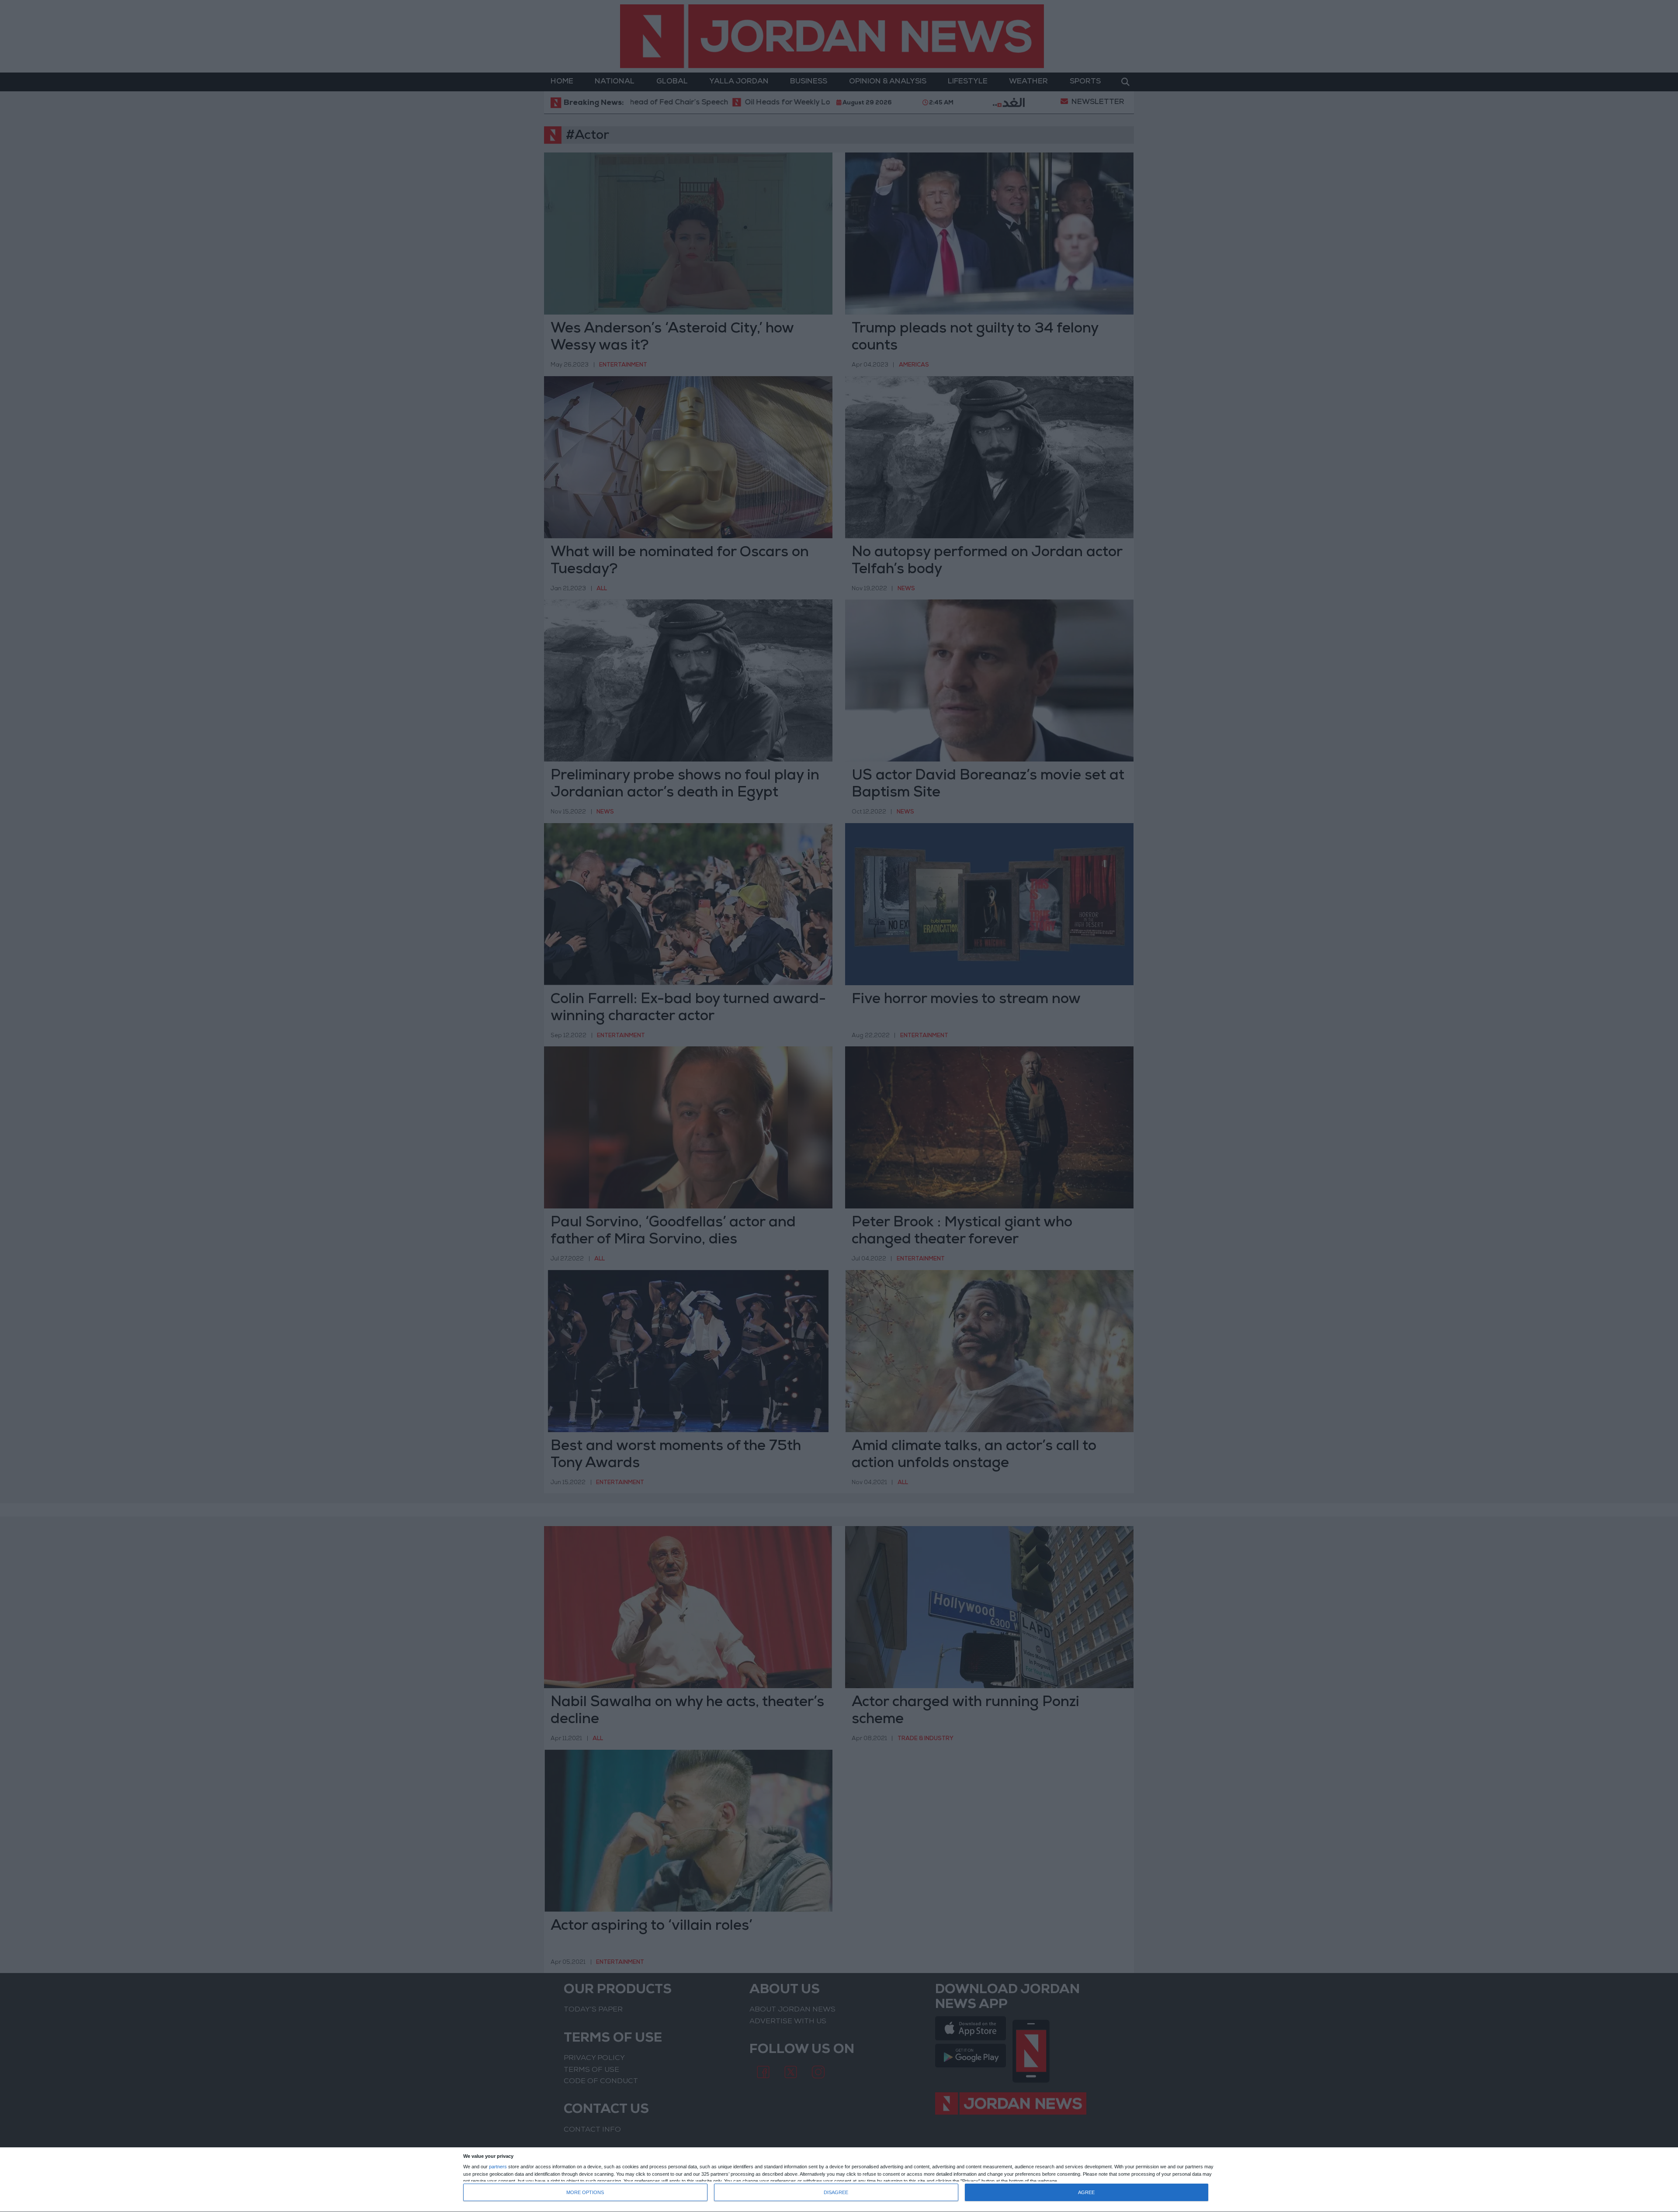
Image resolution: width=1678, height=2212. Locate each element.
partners (498, 2167)
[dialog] (839, 2180)
